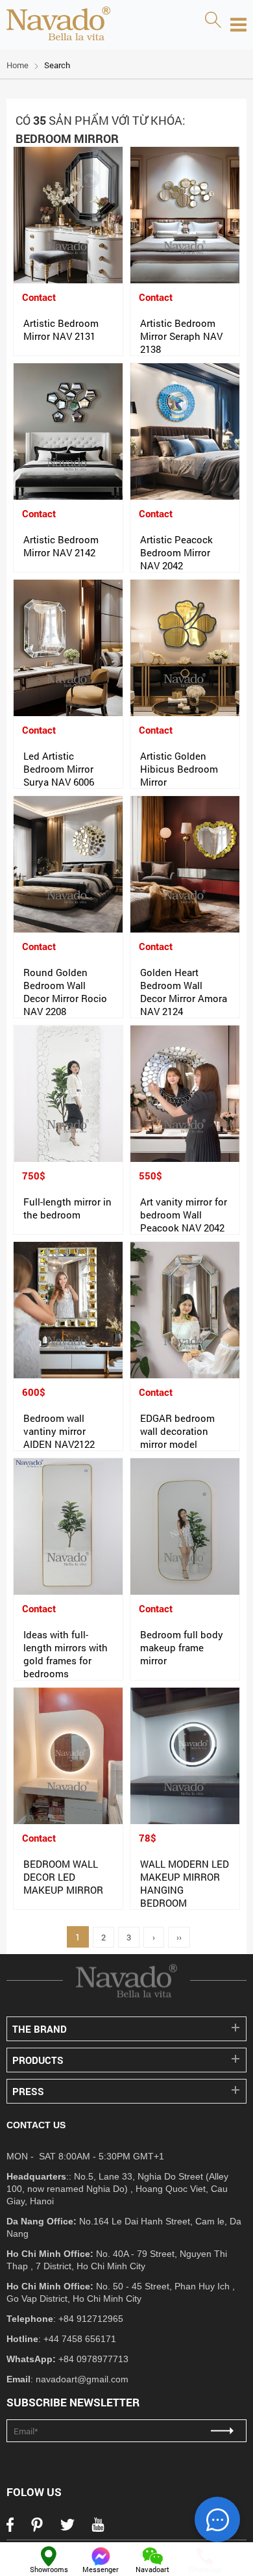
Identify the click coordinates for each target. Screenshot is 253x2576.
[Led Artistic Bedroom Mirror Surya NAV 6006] (68, 648)
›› (179, 1937)
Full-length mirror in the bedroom (67, 1208)
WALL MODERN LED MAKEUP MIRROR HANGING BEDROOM (185, 1883)
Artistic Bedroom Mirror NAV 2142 (61, 546)
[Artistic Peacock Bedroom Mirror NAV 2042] (185, 431)
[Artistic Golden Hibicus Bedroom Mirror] (185, 648)
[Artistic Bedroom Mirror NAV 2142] (68, 431)
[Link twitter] (67, 2529)
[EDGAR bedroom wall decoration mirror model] (185, 1310)
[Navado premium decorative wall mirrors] (58, 25)
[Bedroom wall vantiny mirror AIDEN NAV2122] (68, 1310)
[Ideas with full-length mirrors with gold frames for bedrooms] (68, 1526)
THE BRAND (40, 2029)
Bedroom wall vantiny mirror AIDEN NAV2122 (59, 1431)
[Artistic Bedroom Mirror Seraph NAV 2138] (185, 215)
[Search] (213, 21)
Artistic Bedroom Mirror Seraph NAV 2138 (181, 336)
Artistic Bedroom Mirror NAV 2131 (61, 329)
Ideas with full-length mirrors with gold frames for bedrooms (66, 1654)
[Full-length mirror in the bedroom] (68, 1094)
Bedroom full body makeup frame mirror (182, 1647)
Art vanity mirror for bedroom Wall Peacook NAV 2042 (184, 1215)
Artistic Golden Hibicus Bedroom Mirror (179, 769)
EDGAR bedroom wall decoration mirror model (177, 1431)
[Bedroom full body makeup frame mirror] (185, 1526)
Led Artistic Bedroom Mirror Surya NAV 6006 (59, 769)
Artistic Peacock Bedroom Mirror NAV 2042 (176, 552)
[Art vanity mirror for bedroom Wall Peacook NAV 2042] (185, 1094)
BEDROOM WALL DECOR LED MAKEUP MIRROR (63, 1877)
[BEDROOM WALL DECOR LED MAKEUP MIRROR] (68, 1756)
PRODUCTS (38, 2060)
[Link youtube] (98, 2529)
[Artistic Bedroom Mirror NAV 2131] (68, 215)
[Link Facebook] (10, 2529)
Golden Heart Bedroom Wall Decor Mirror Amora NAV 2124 (184, 992)
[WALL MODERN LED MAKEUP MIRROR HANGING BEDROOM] (185, 1756)
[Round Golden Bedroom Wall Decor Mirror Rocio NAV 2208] (68, 864)
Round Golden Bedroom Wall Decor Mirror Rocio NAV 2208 (65, 992)
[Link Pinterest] (37, 2529)
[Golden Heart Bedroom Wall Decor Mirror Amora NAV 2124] (185, 864)
